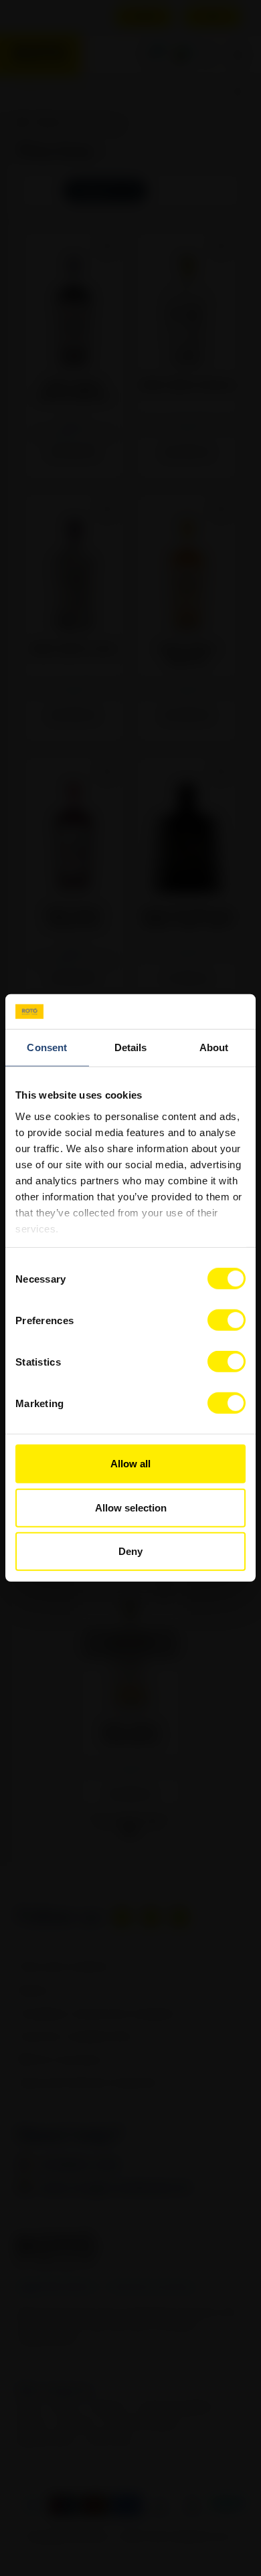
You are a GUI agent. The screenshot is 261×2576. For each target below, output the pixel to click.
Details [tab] (131, 1047)
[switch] (227, 1320)
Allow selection (131, 1508)
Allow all (130, 1464)
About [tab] (214, 1047)
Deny (130, 1551)
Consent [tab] (47, 1047)
